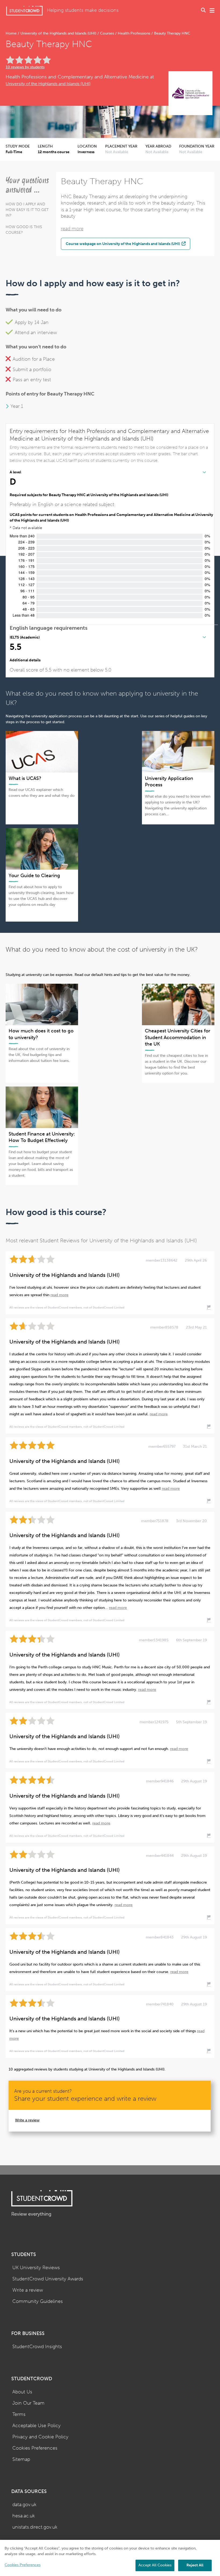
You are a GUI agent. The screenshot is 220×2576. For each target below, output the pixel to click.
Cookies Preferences (35, 2448)
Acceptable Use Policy (36, 2426)
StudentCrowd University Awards (48, 2279)
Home (12, 33)
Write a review (27, 2120)
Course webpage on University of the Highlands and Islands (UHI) (123, 244)
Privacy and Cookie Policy (40, 2437)
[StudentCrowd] (24, 11)
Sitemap (21, 2459)
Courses (107, 33)
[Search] (203, 11)
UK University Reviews (36, 2268)
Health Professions (134, 33)
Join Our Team (28, 2403)
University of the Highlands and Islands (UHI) (58, 33)
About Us (22, 2392)
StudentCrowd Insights (37, 2347)
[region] (110, 2558)
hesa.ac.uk (24, 2516)
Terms (19, 2414)
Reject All (195, 2565)
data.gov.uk (24, 2505)
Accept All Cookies (155, 2565)
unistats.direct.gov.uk (35, 2527)
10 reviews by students (25, 67)
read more (72, 229)
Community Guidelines (38, 2301)
